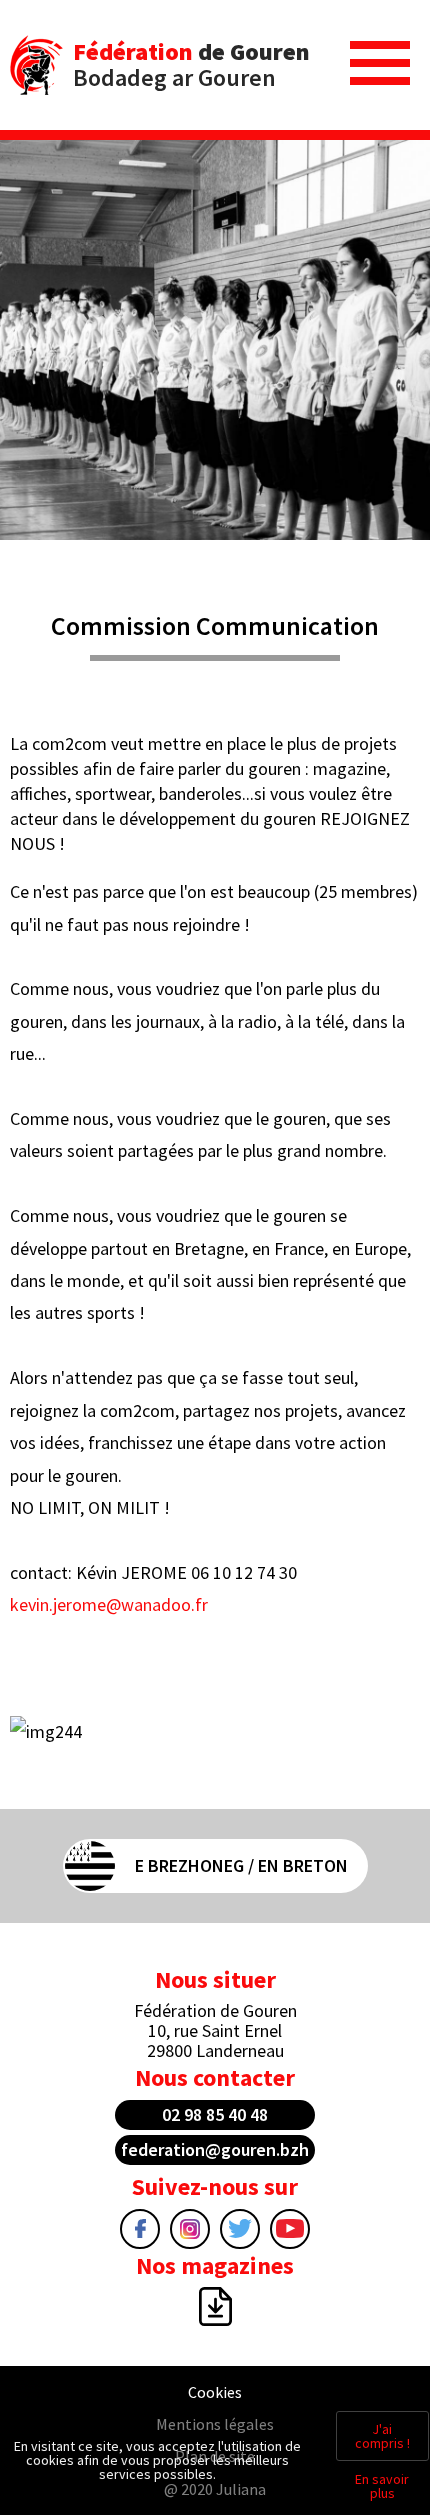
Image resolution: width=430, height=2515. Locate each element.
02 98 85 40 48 (215, 2114)
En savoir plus (382, 2486)
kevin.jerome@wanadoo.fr (109, 1604)
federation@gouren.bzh (215, 2149)
